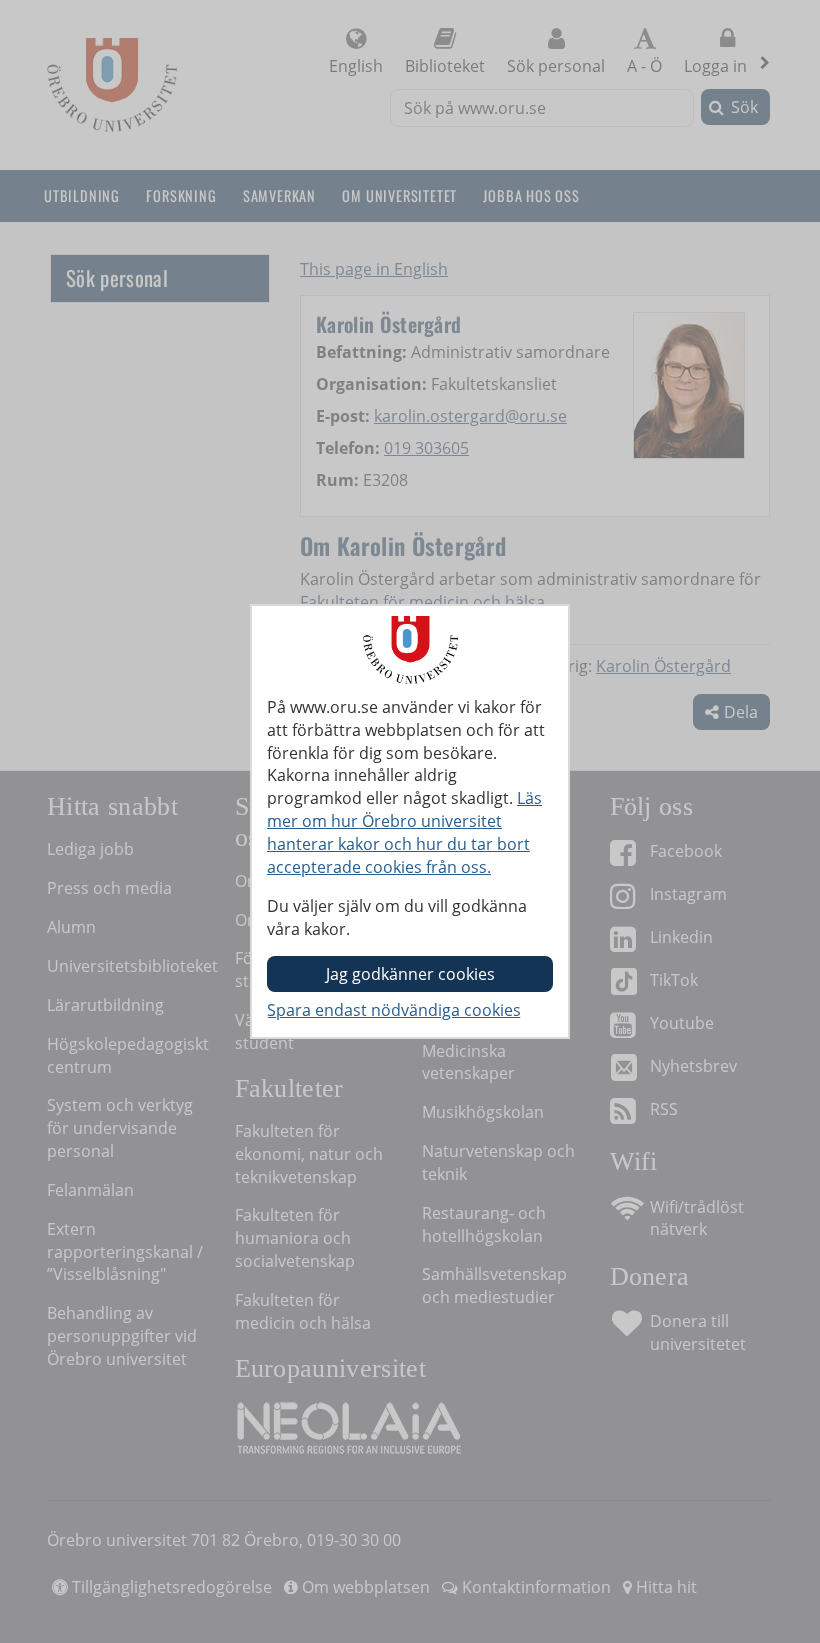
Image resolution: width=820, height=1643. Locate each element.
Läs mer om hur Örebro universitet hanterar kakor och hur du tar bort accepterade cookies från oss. (404, 832)
